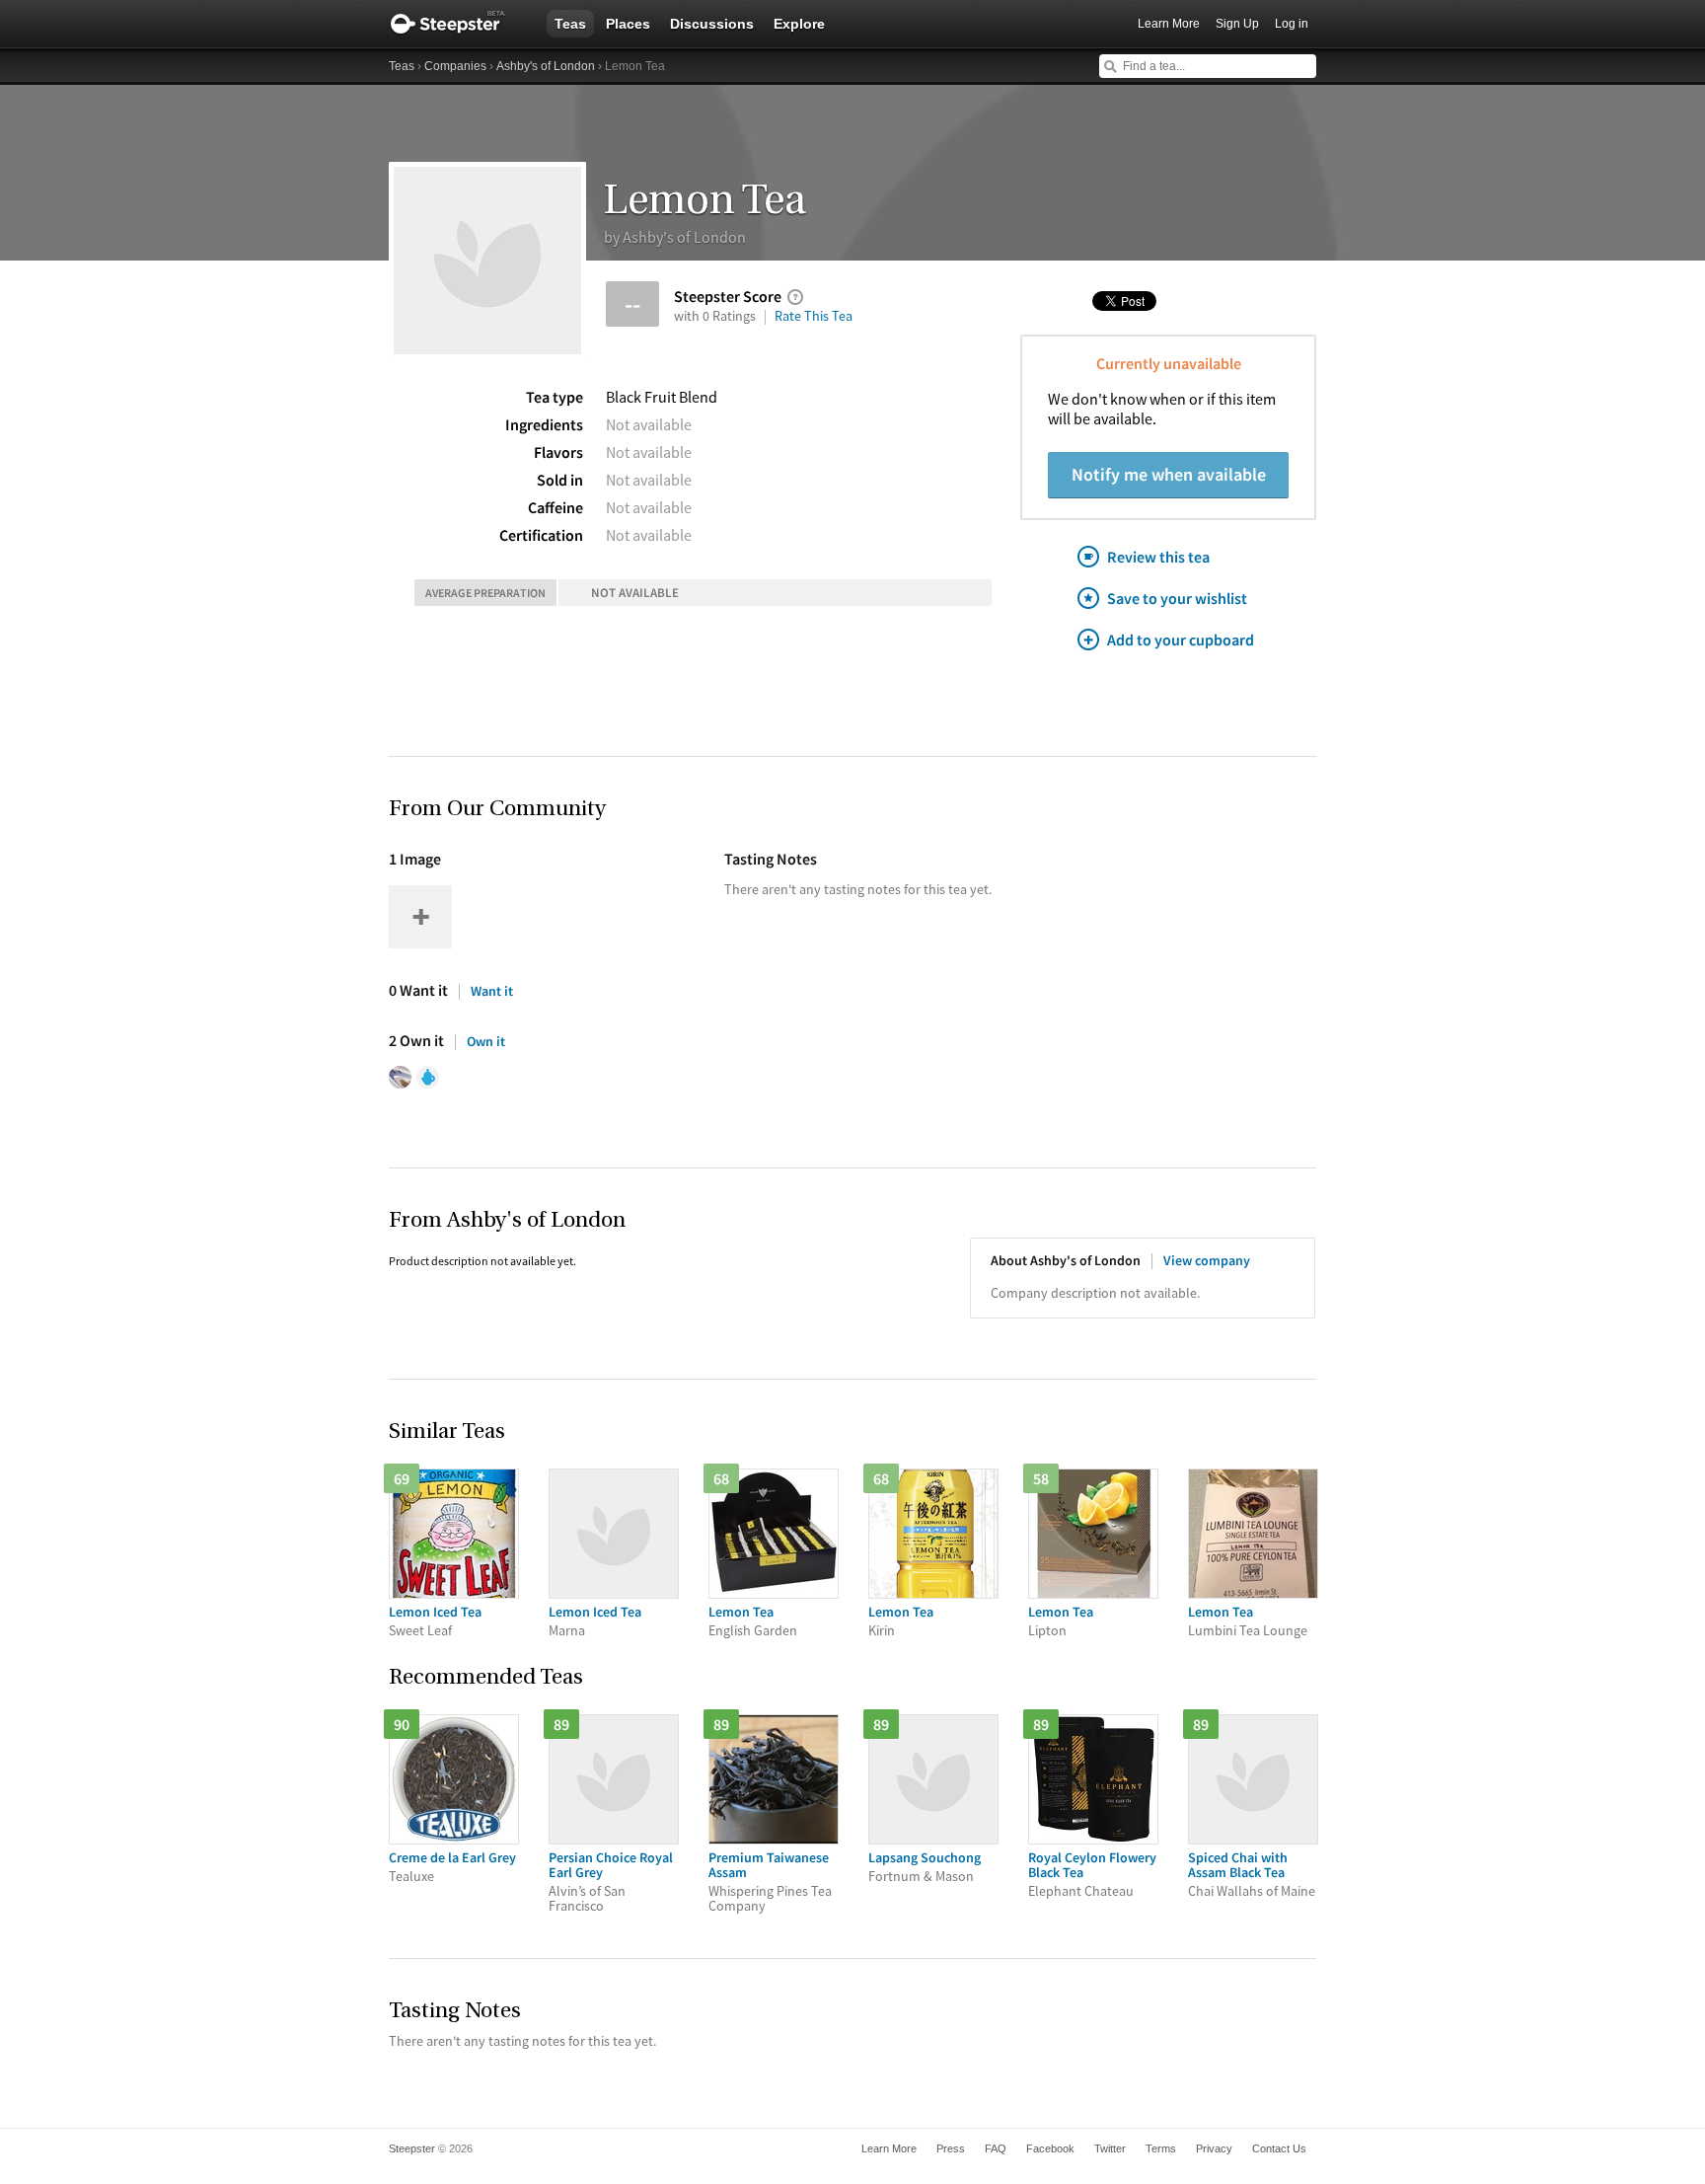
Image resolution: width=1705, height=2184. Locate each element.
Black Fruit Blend (662, 397)
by (675, 237)
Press (951, 2148)
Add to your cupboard (1181, 640)
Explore (799, 24)
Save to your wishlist (1177, 598)
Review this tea (1158, 557)
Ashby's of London (546, 66)
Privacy (1214, 2148)
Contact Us (1279, 2148)
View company (1207, 1260)
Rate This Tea (814, 316)
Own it (486, 1041)
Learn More (1169, 24)
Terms (1161, 2148)
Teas (570, 24)
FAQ (996, 2148)
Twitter (1110, 2148)
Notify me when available (1169, 474)
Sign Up (1237, 24)
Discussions (712, 24)
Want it (492, 991)
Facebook (1050, 2148)
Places (628, 24)
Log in (1292, 24)
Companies (455, 66)
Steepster (458, 24)
